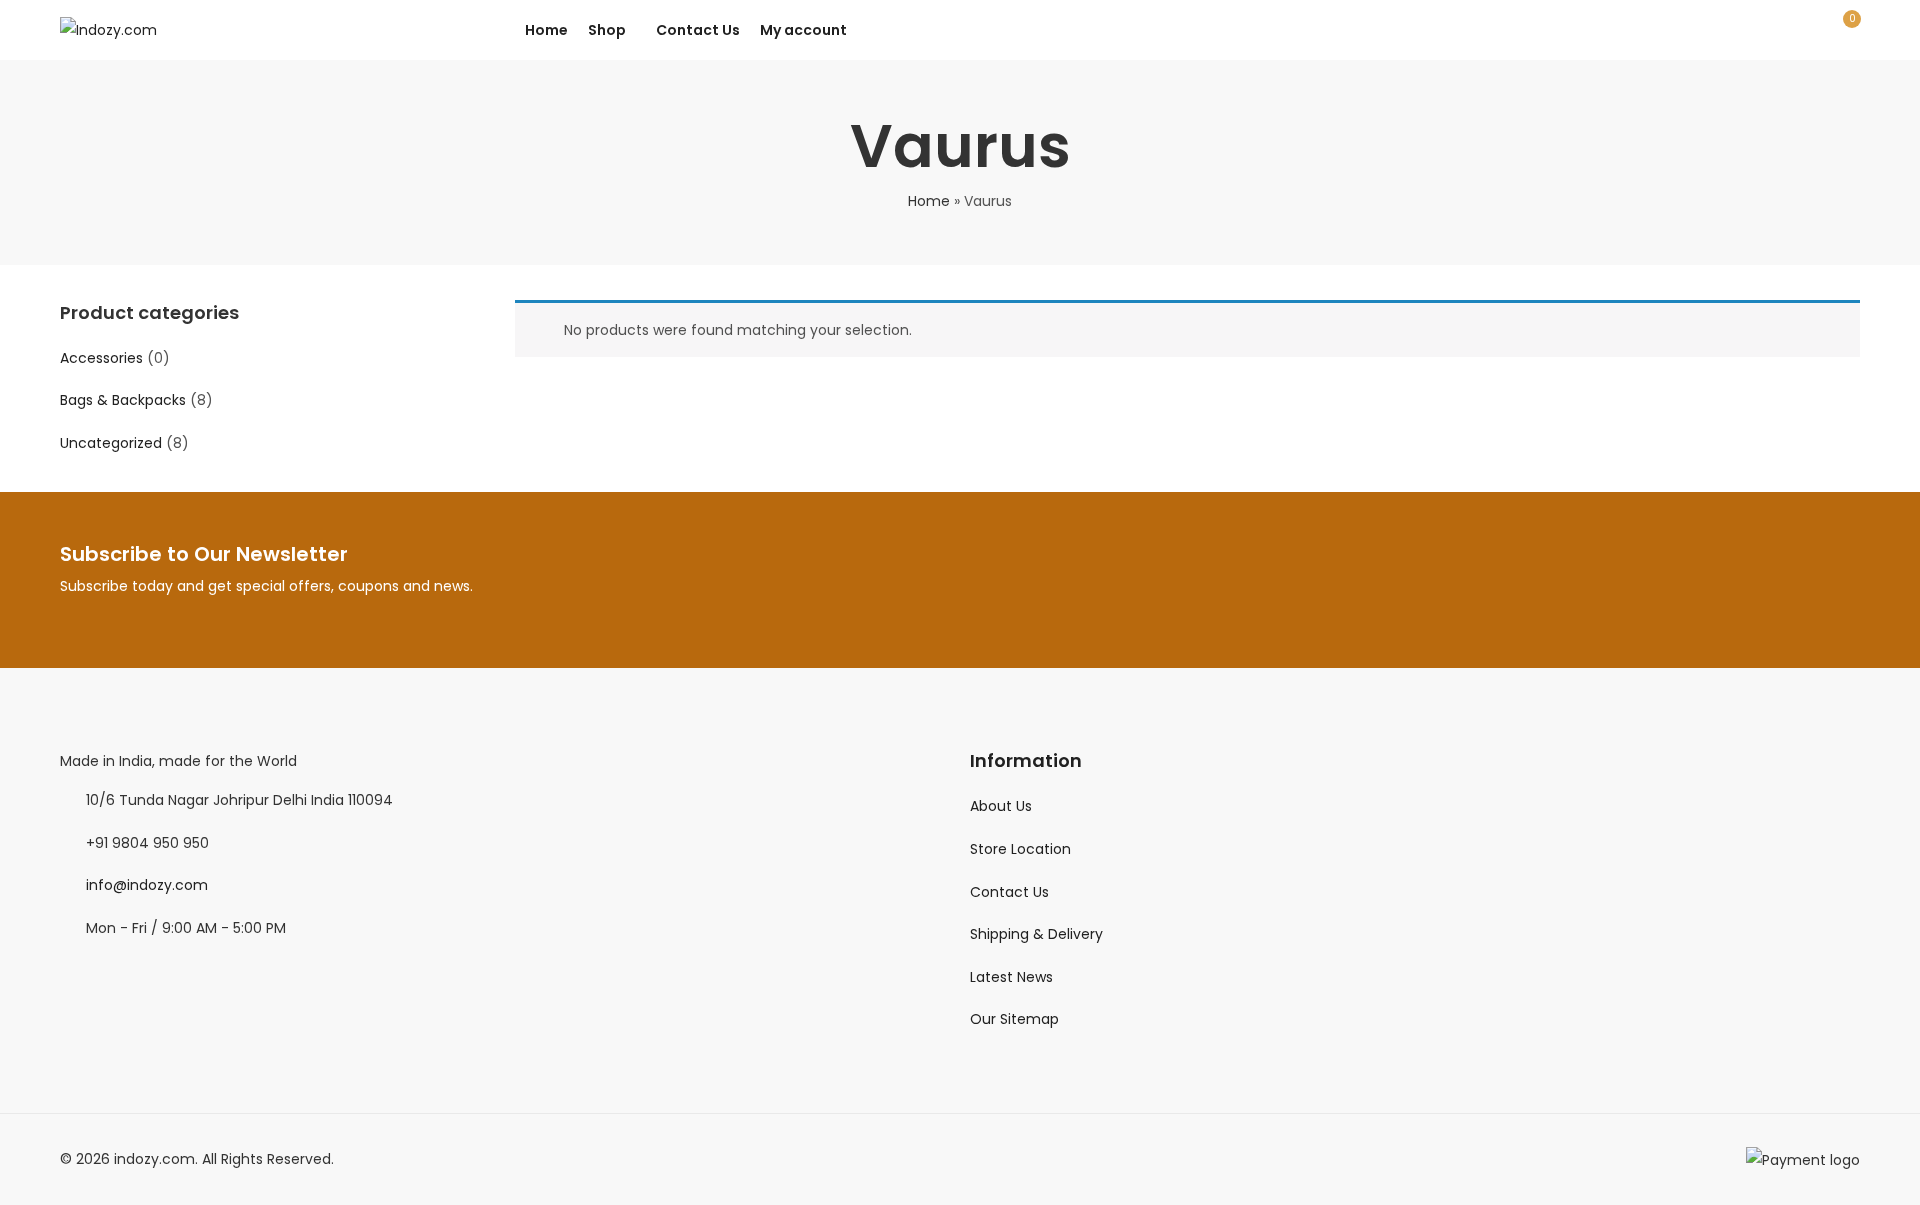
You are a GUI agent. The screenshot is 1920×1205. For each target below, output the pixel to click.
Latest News (1011, 977)
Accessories (101, 358)
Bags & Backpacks (123, 400)
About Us (1001, 806)
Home (929, 201)
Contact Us (1009, 892)
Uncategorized (111, 443)
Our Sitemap (1014, 1019)
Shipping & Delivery (1036, 934)
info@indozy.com (147, 885)
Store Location (1020, 849)
